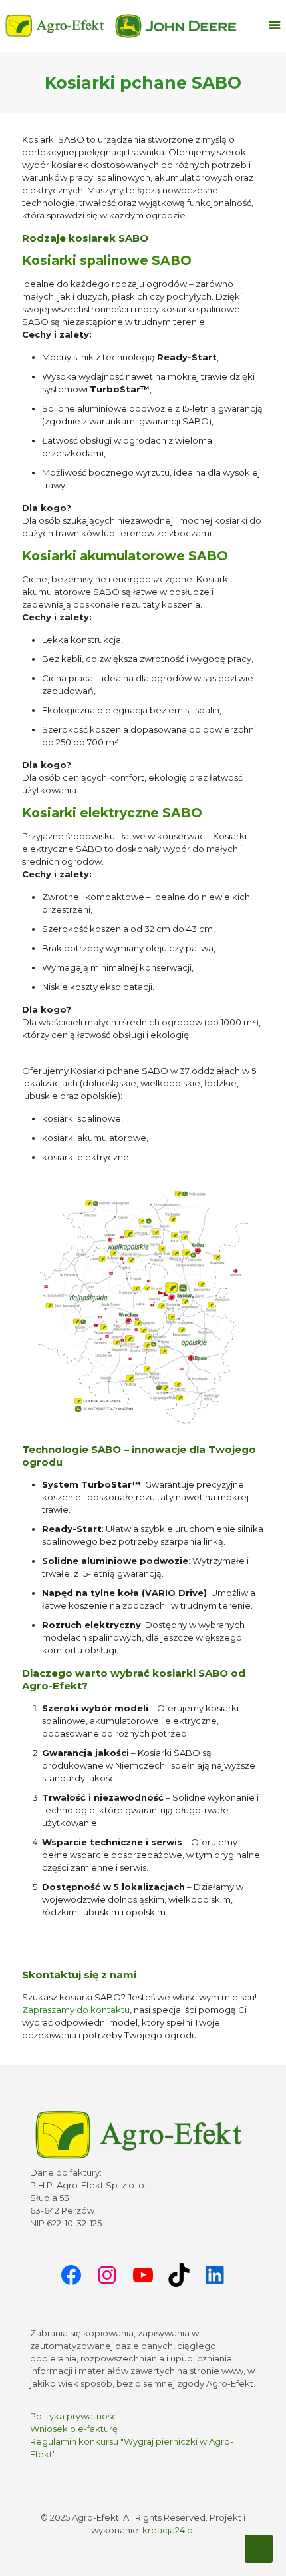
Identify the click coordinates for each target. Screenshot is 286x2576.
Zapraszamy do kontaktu (76, 2010)
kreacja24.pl (169, 2529)
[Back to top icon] (259, 2549)
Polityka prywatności (74, 2415)
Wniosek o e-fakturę (74, 2428)
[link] (176, 26)
